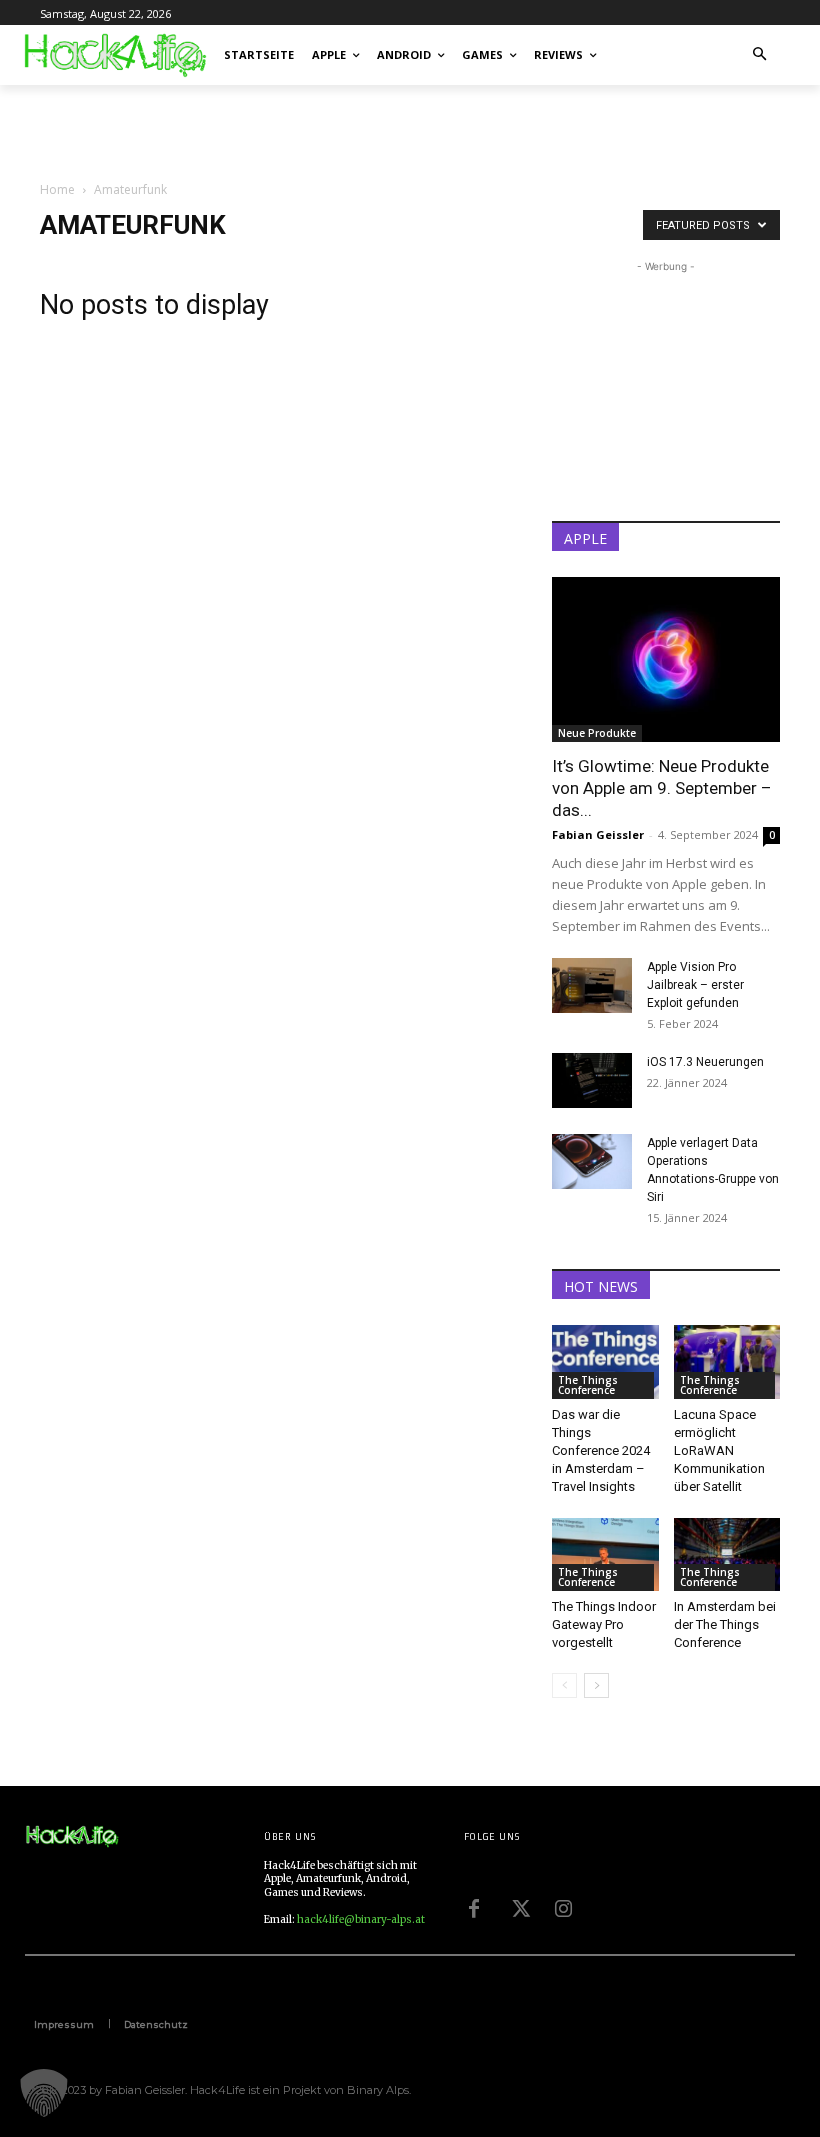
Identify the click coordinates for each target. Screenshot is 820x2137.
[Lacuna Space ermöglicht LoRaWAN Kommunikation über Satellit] (727, 1361)
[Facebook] (474, 1906)
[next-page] (596, 1685)
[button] (760, 55)
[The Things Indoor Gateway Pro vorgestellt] (605, 1554)
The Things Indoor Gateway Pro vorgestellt (604, 1624)
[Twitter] (519, 1906)
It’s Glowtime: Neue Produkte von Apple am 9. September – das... (662, 788)
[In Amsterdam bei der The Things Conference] (727, 1554)
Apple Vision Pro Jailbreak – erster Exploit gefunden (695, 985)
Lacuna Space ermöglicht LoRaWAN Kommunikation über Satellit (719, 1450)
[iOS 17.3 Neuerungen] (592, 1080)
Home (57, 189)
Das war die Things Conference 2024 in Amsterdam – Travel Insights (601, 1450)
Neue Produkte (597, 733)
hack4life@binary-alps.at (361, 1919)
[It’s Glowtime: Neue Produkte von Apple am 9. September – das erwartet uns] (666, 659)
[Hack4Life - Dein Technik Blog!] (72, 1836)
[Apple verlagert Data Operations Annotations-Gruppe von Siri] (592, 1161)
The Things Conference (588, 1385)
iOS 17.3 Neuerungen (705, 1062)
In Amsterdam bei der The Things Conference (725, 1624)
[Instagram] (564, 1906)
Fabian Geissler (598, 834)
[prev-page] (564, 1685)
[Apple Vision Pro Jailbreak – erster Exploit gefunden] (592, 985)
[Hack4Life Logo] (114, 55)
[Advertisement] (274, 129)
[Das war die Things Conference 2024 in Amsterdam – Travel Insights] (605, 1361)
